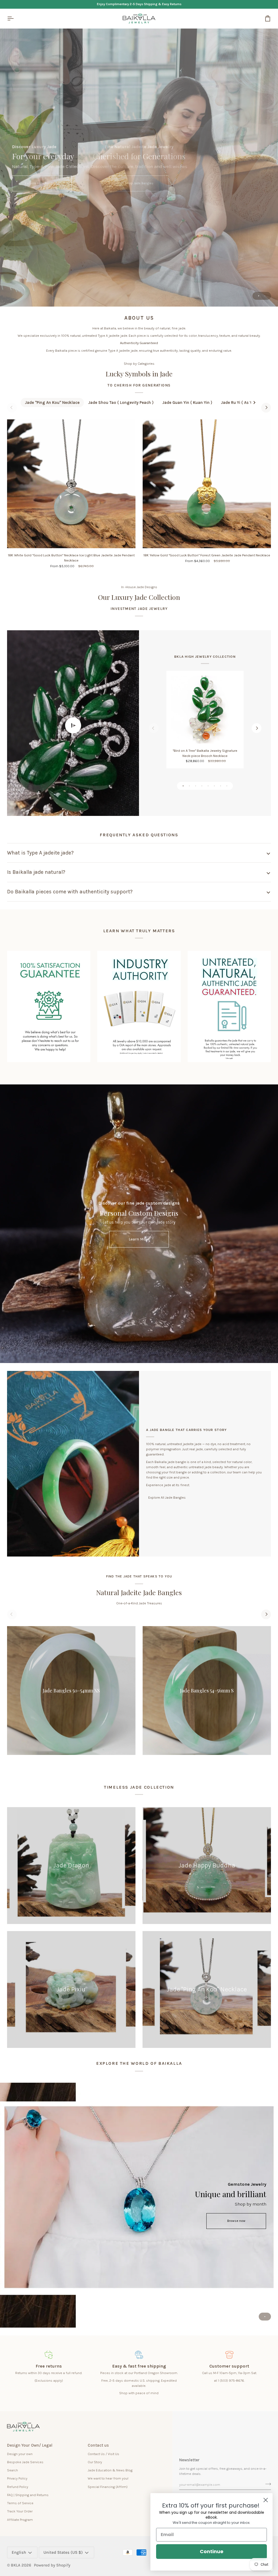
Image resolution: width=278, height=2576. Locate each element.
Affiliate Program (20, 2520)
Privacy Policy (17, 2478)
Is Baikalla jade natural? (36, 872)
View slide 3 (196, 786)
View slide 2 (265, 296)
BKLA (16, 2565)
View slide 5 (208, 786)
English (19, 2552)
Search (12, 2470)
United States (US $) (63, 2552)
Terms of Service (20, 2503)
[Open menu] (15, 18)
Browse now (236, 2221)
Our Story (95, 2462)
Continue (212, 2551)
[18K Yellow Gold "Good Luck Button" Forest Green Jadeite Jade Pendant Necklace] (207, 484)
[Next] (266, 408)
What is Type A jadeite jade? (40, 853)
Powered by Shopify (52, 2565)
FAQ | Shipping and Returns (28, 2495)
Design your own (20, 2454)
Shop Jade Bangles (139, 183)
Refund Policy (18, 2487)
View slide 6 (214, 786)
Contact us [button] (98, 2445)
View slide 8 (227, 786)
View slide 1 (259, 296)
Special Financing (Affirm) (108, 2487)
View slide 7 (221, 786)
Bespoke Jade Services (25, 2462)
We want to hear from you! (108, 2478)
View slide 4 (202, 786)
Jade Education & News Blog (110, 2470)
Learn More (139, 1239)
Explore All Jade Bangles (167, 1497)
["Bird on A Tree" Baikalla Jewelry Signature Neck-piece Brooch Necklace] (205, 710)
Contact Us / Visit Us (103, 2454)
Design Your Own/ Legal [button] (30, 2445)
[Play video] (73, 725)
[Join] (266, 2484)
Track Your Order (20, 2511)
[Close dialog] (266, 2500)
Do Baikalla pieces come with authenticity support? (70, 892)
